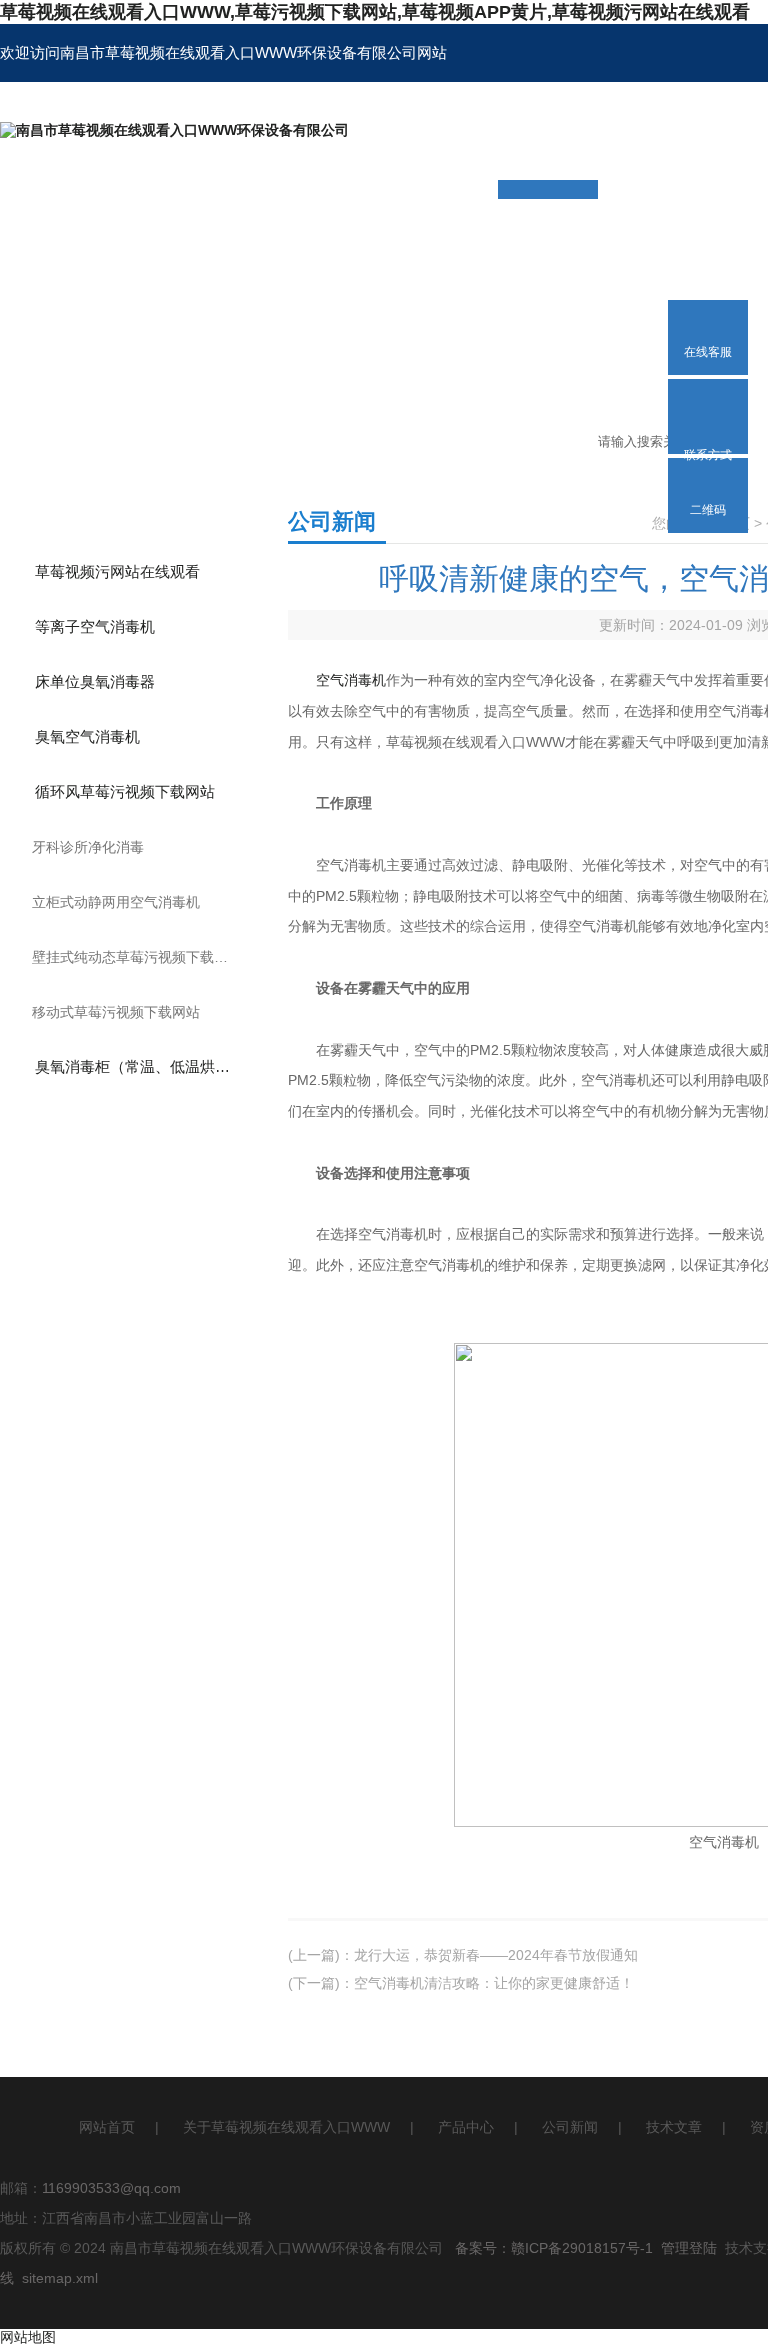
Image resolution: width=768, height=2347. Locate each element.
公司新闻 (570, 2127)
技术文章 (674, 2127)
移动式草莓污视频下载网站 (116, 1012)
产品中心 (466, 2127)
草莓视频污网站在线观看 (117, 571)
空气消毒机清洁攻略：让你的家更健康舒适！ (494, 1983)
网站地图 (28, 2337)
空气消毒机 (351, 680)
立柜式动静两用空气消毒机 (116, 902)
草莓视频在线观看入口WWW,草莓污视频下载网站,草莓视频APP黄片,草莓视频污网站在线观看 (375, 12)
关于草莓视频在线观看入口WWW (286, 2127)
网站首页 (107, 2127)
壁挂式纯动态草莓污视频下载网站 (137, 957)
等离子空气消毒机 (95, 626)
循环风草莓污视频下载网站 (125, 791)
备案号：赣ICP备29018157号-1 (554, 2248)
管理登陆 (689, 2248)
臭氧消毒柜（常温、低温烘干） (140, 1066)
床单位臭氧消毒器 (95, 681)
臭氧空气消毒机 (87, 736)
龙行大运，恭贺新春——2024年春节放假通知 (496, 1955)
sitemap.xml (60, 2278)
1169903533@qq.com (111, 2188)
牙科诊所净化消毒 (88, 847)
